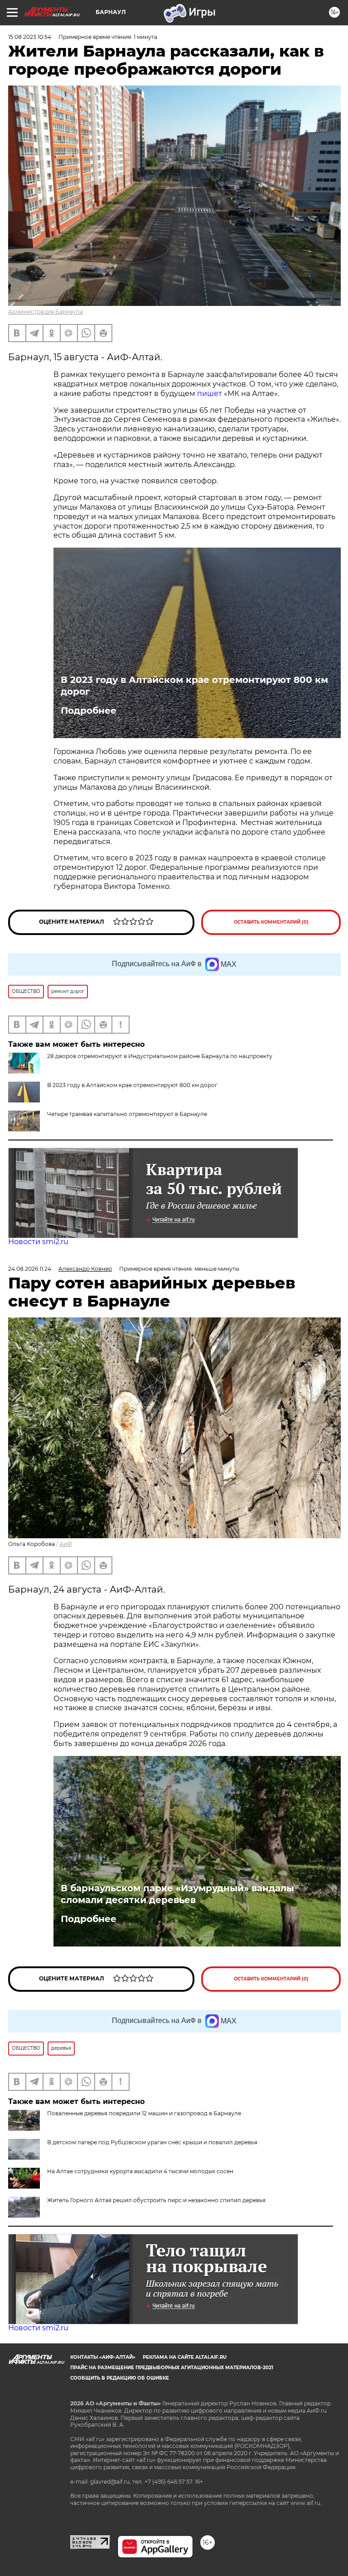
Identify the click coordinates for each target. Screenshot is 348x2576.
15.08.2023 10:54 (30, 37)
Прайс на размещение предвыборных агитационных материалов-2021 (172, 2368)
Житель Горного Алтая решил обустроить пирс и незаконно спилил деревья (156, 2200)
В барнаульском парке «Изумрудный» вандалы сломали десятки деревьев (177, 1894)
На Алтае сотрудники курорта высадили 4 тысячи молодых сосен (140, 2171)
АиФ (66, 1544)
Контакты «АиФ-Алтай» (103, 2357)
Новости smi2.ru (38, 1242)
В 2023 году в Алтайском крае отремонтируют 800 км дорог (194, 686)
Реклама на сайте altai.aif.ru (185, 2357)
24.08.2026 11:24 (30, 1269)
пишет (210, 394)
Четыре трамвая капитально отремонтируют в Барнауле (127, 1114)
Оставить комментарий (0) (271, 922)
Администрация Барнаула (46, 312)
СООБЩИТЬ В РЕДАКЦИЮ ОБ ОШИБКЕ (120, 2378)
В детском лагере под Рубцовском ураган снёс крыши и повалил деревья (152, 2142)
